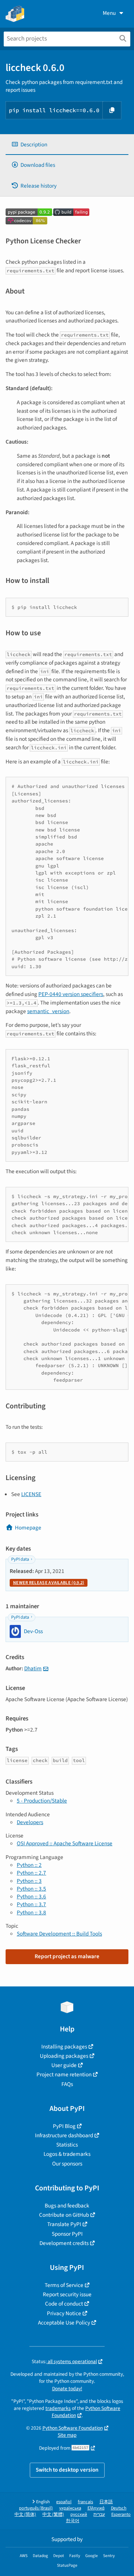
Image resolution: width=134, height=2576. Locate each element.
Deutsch (119, 2508)
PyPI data (20, 1559)
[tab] (67, 145)
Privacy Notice (64, 2313)
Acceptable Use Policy (64, 2323)
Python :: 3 (29, 1881)
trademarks (58, 2408)
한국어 (73, 2521)
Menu (109, 13)
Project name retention (64, 2074)
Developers (30, 1822)
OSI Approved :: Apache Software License (65, 1843)
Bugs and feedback (67, 2206)
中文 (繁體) (53, 2515)
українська (70, 2508)
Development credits (64, 2243)
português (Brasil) (36, 2508)
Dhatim (33, 1668)
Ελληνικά (96, 2508)
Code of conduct (64, 2304)
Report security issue (67, 2294)
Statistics (67, 2145)
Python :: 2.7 (31, 1873)
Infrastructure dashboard (64, 2135)
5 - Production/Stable (42, 1801)
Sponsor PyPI (67, 2234)
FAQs (67, 2084)
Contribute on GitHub (64, 2215)
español (64, 2502)
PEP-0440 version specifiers (71, 994)
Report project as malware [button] (67, 1956)
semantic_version (48, 1011)
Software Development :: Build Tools (59, 1934)
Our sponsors (67, 2164)
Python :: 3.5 (31, 1889)
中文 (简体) (25, 2515)
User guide (64, 2065)
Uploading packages (64, 2056)
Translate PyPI (64, 2224)
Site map (67, 2435)
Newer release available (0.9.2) (49, 1583)
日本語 (106, 2502)
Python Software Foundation (73, 2428)
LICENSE (31, 1494)
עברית (99, 2515)
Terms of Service (64, 2285)
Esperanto (121, 2515)
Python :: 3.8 (31, 1912)
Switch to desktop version (67, 2470)
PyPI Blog (64, 2126)
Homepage (28, 1528)
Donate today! (67, 2389)
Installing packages (64, 2047)
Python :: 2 (29, 1865)
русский (79, 2515)
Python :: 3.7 (31, 1904)
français (85, 2502)
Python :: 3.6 (31, 1897)
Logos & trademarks (67, 2154)
